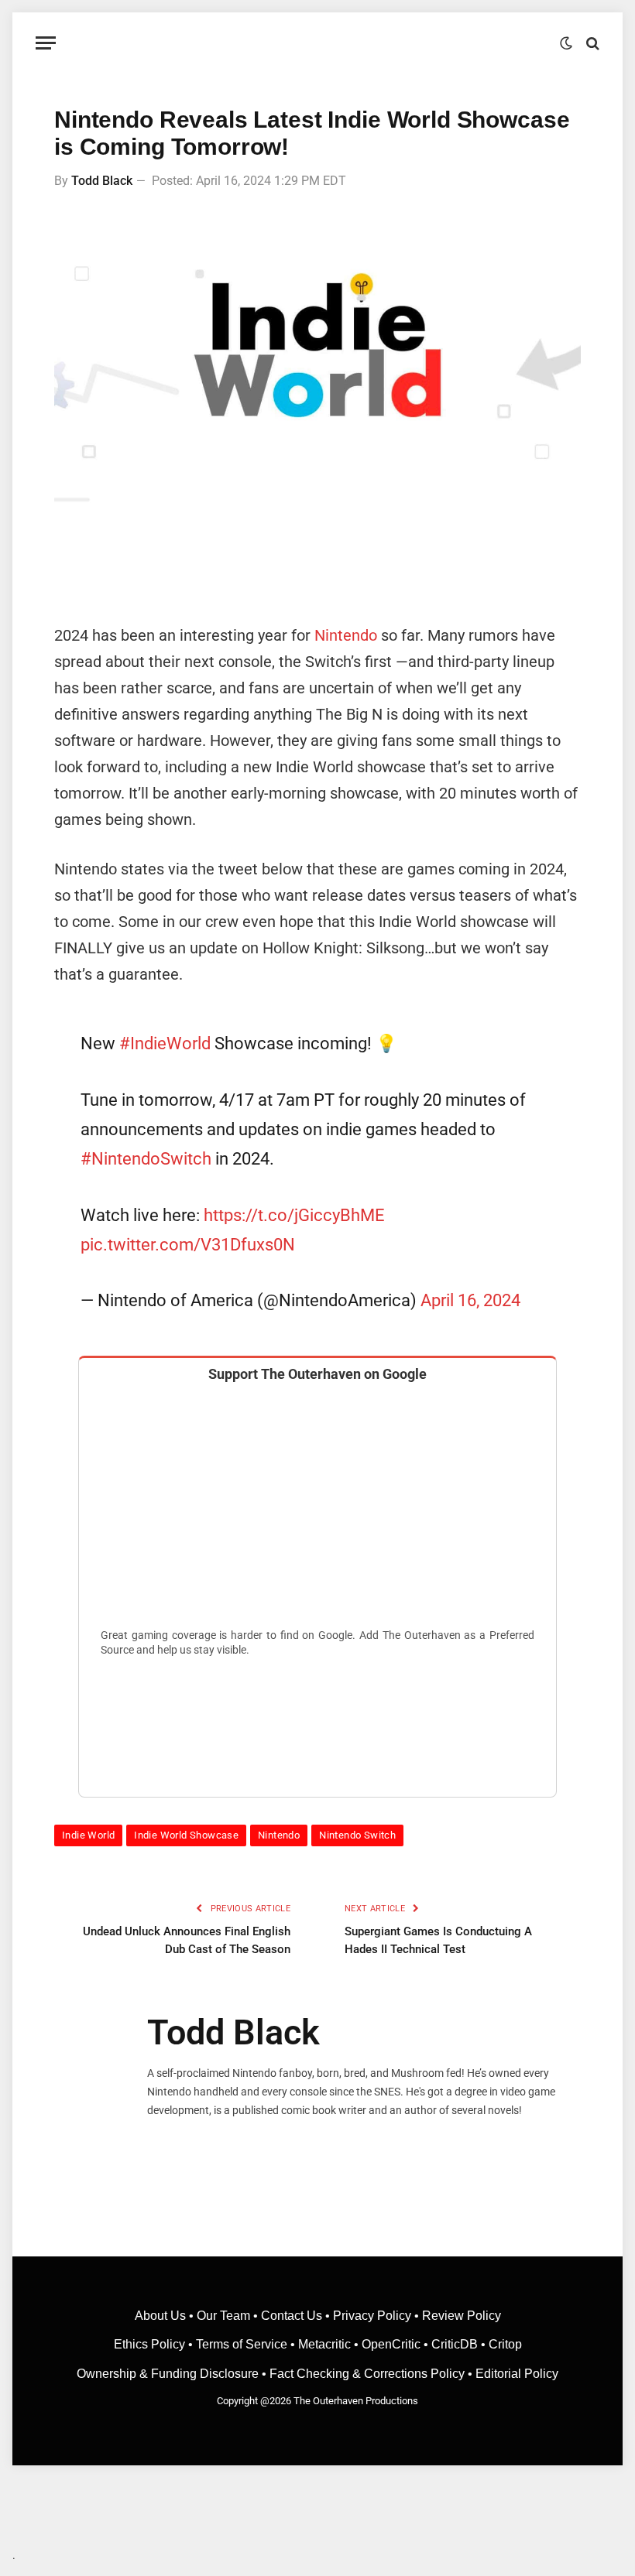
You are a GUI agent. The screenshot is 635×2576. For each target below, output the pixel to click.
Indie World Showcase (186, 1835)
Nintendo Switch (357, 1835)
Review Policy (462, 2316)
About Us (162, 2316)
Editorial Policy (517, 2374)
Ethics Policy (151, 2344)
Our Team (223, 2316)
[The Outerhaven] (318, 43)
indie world (88, 1835)
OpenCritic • (396, 2344)
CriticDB (455, 2344)
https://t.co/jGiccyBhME (294, 1215)
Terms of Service (242, 2344)
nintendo (279, 1835)
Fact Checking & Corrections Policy (367, 2374)
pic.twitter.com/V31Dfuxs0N (188, 1244)
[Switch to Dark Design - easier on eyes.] (566, 43)
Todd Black (102, 181)
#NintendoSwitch (146, 1158)
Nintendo (346, 635)
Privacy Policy (372, 2316)
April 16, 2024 (470, 1300)
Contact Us (292, 2316)
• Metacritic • (324, 2344)
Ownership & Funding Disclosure (169, 2374)
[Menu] (46, 43)
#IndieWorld (165, 1043)
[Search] (591, 43)
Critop (505, 2344)
